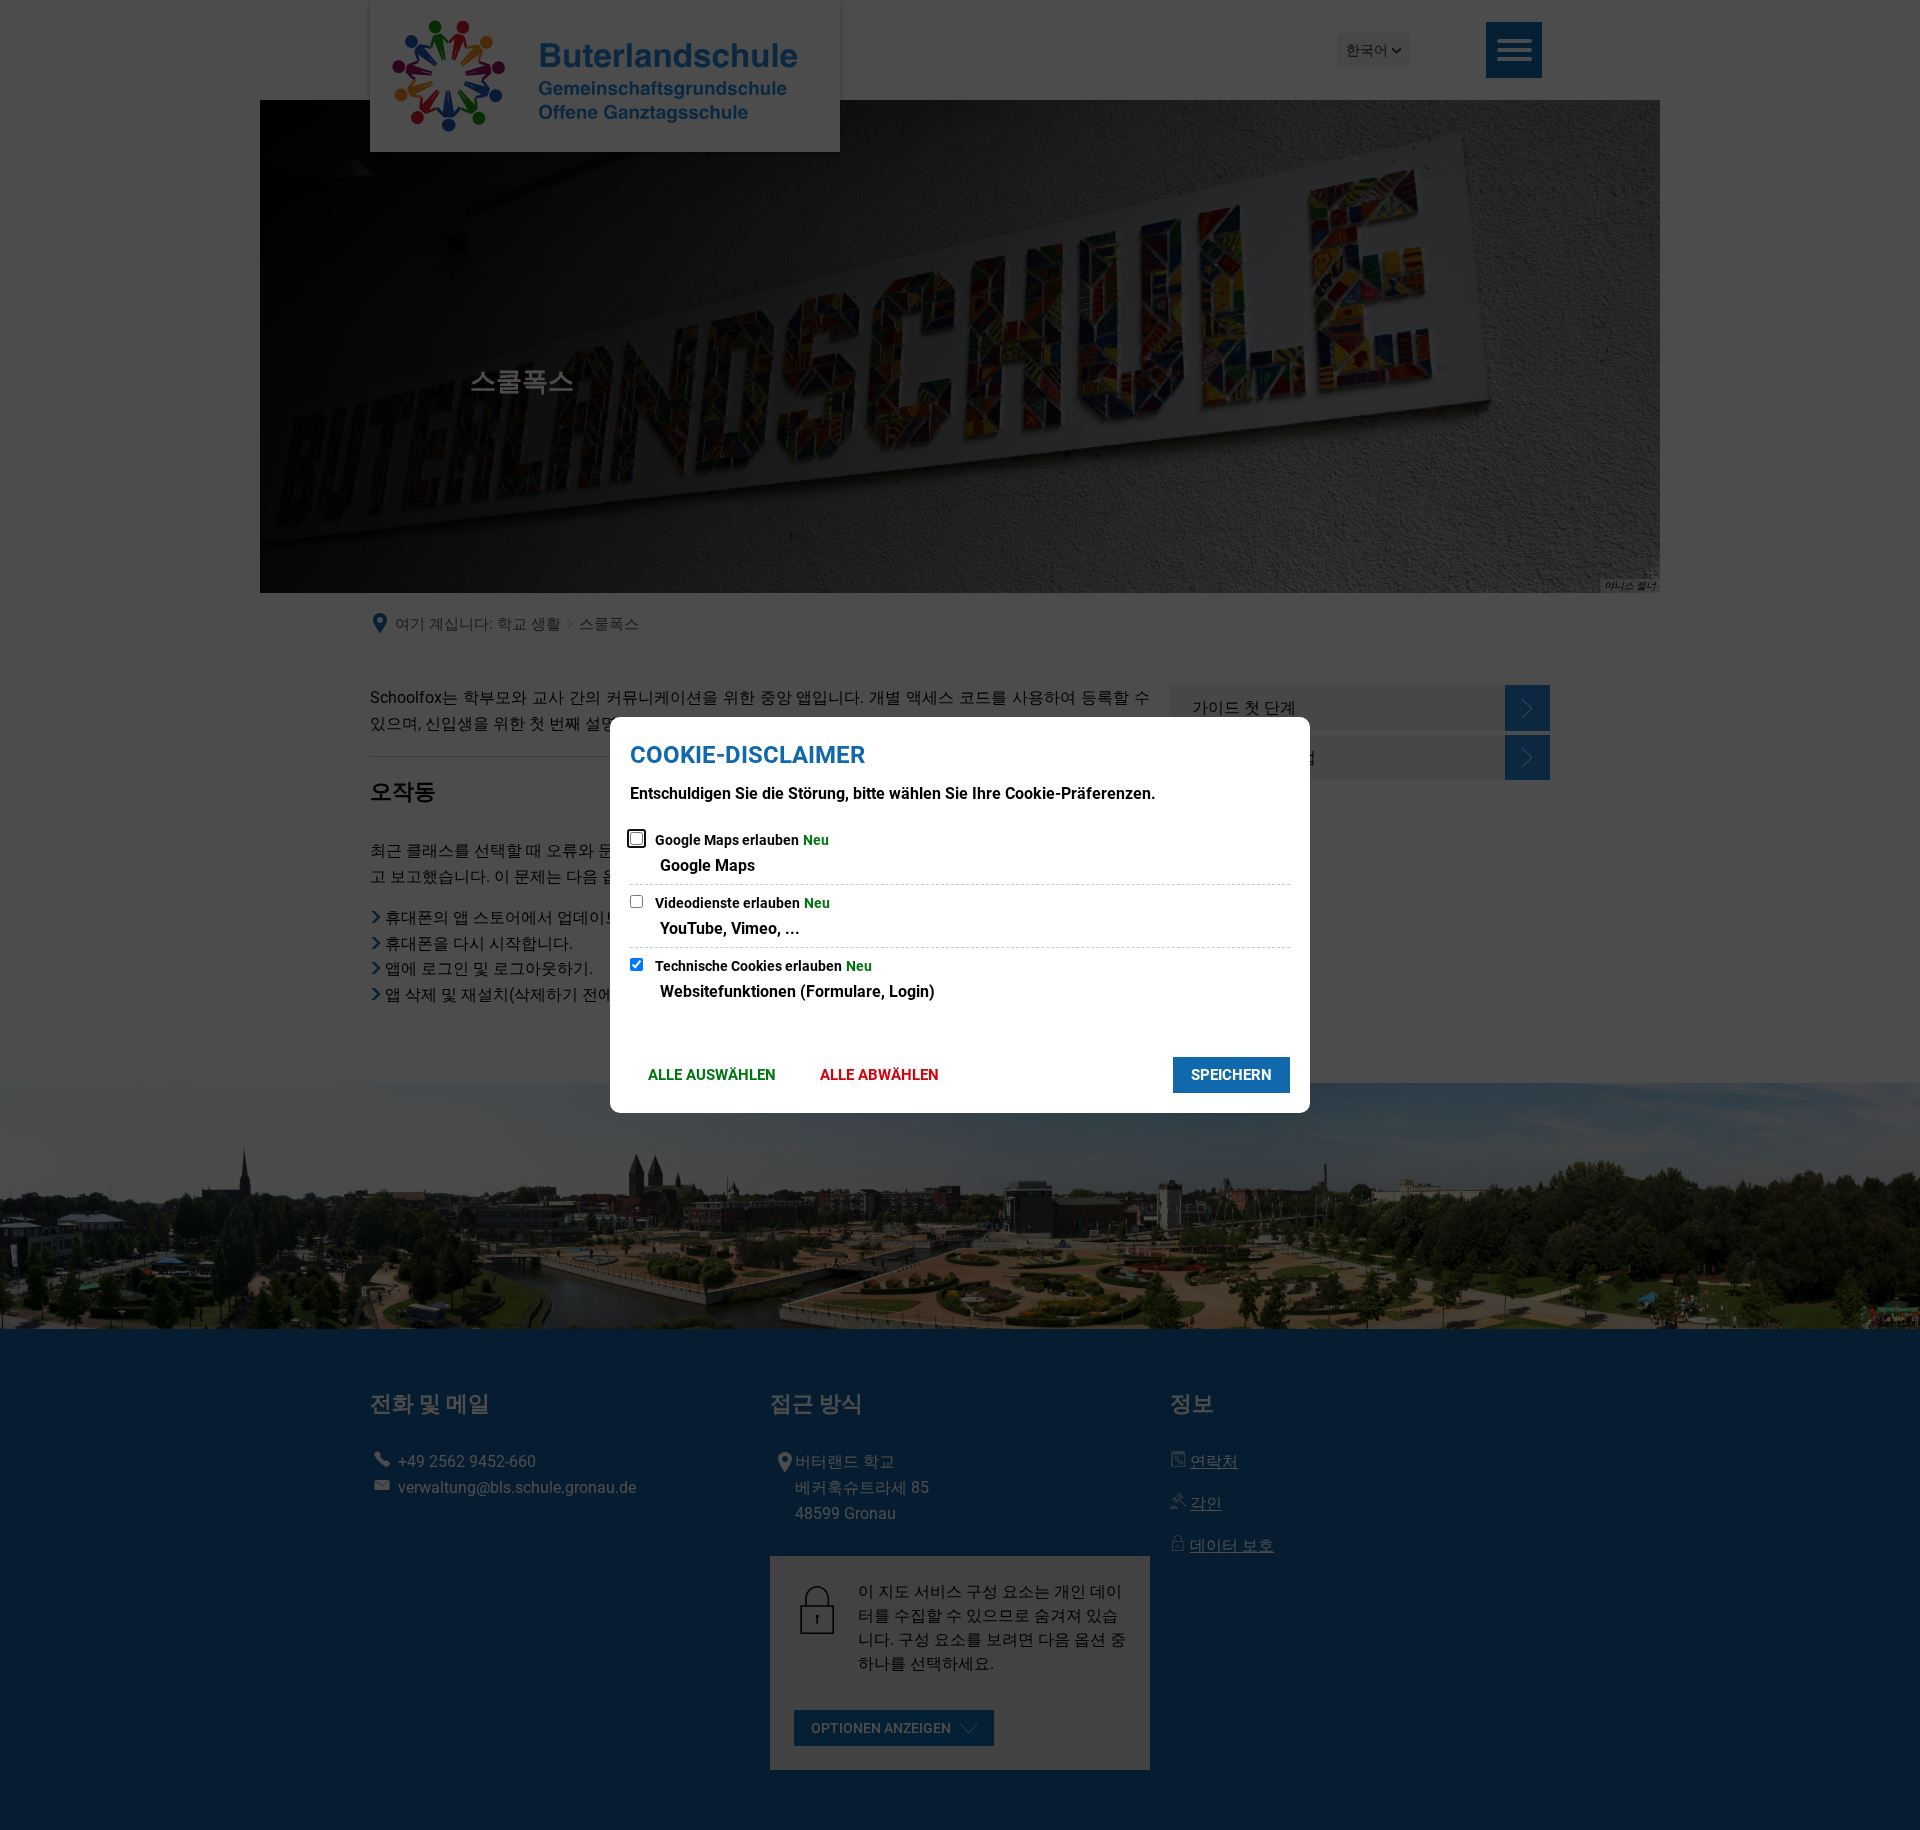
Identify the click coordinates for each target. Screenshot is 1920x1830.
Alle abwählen (879, 1075)
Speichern (1231, 1075)
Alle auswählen (712, 1075)
